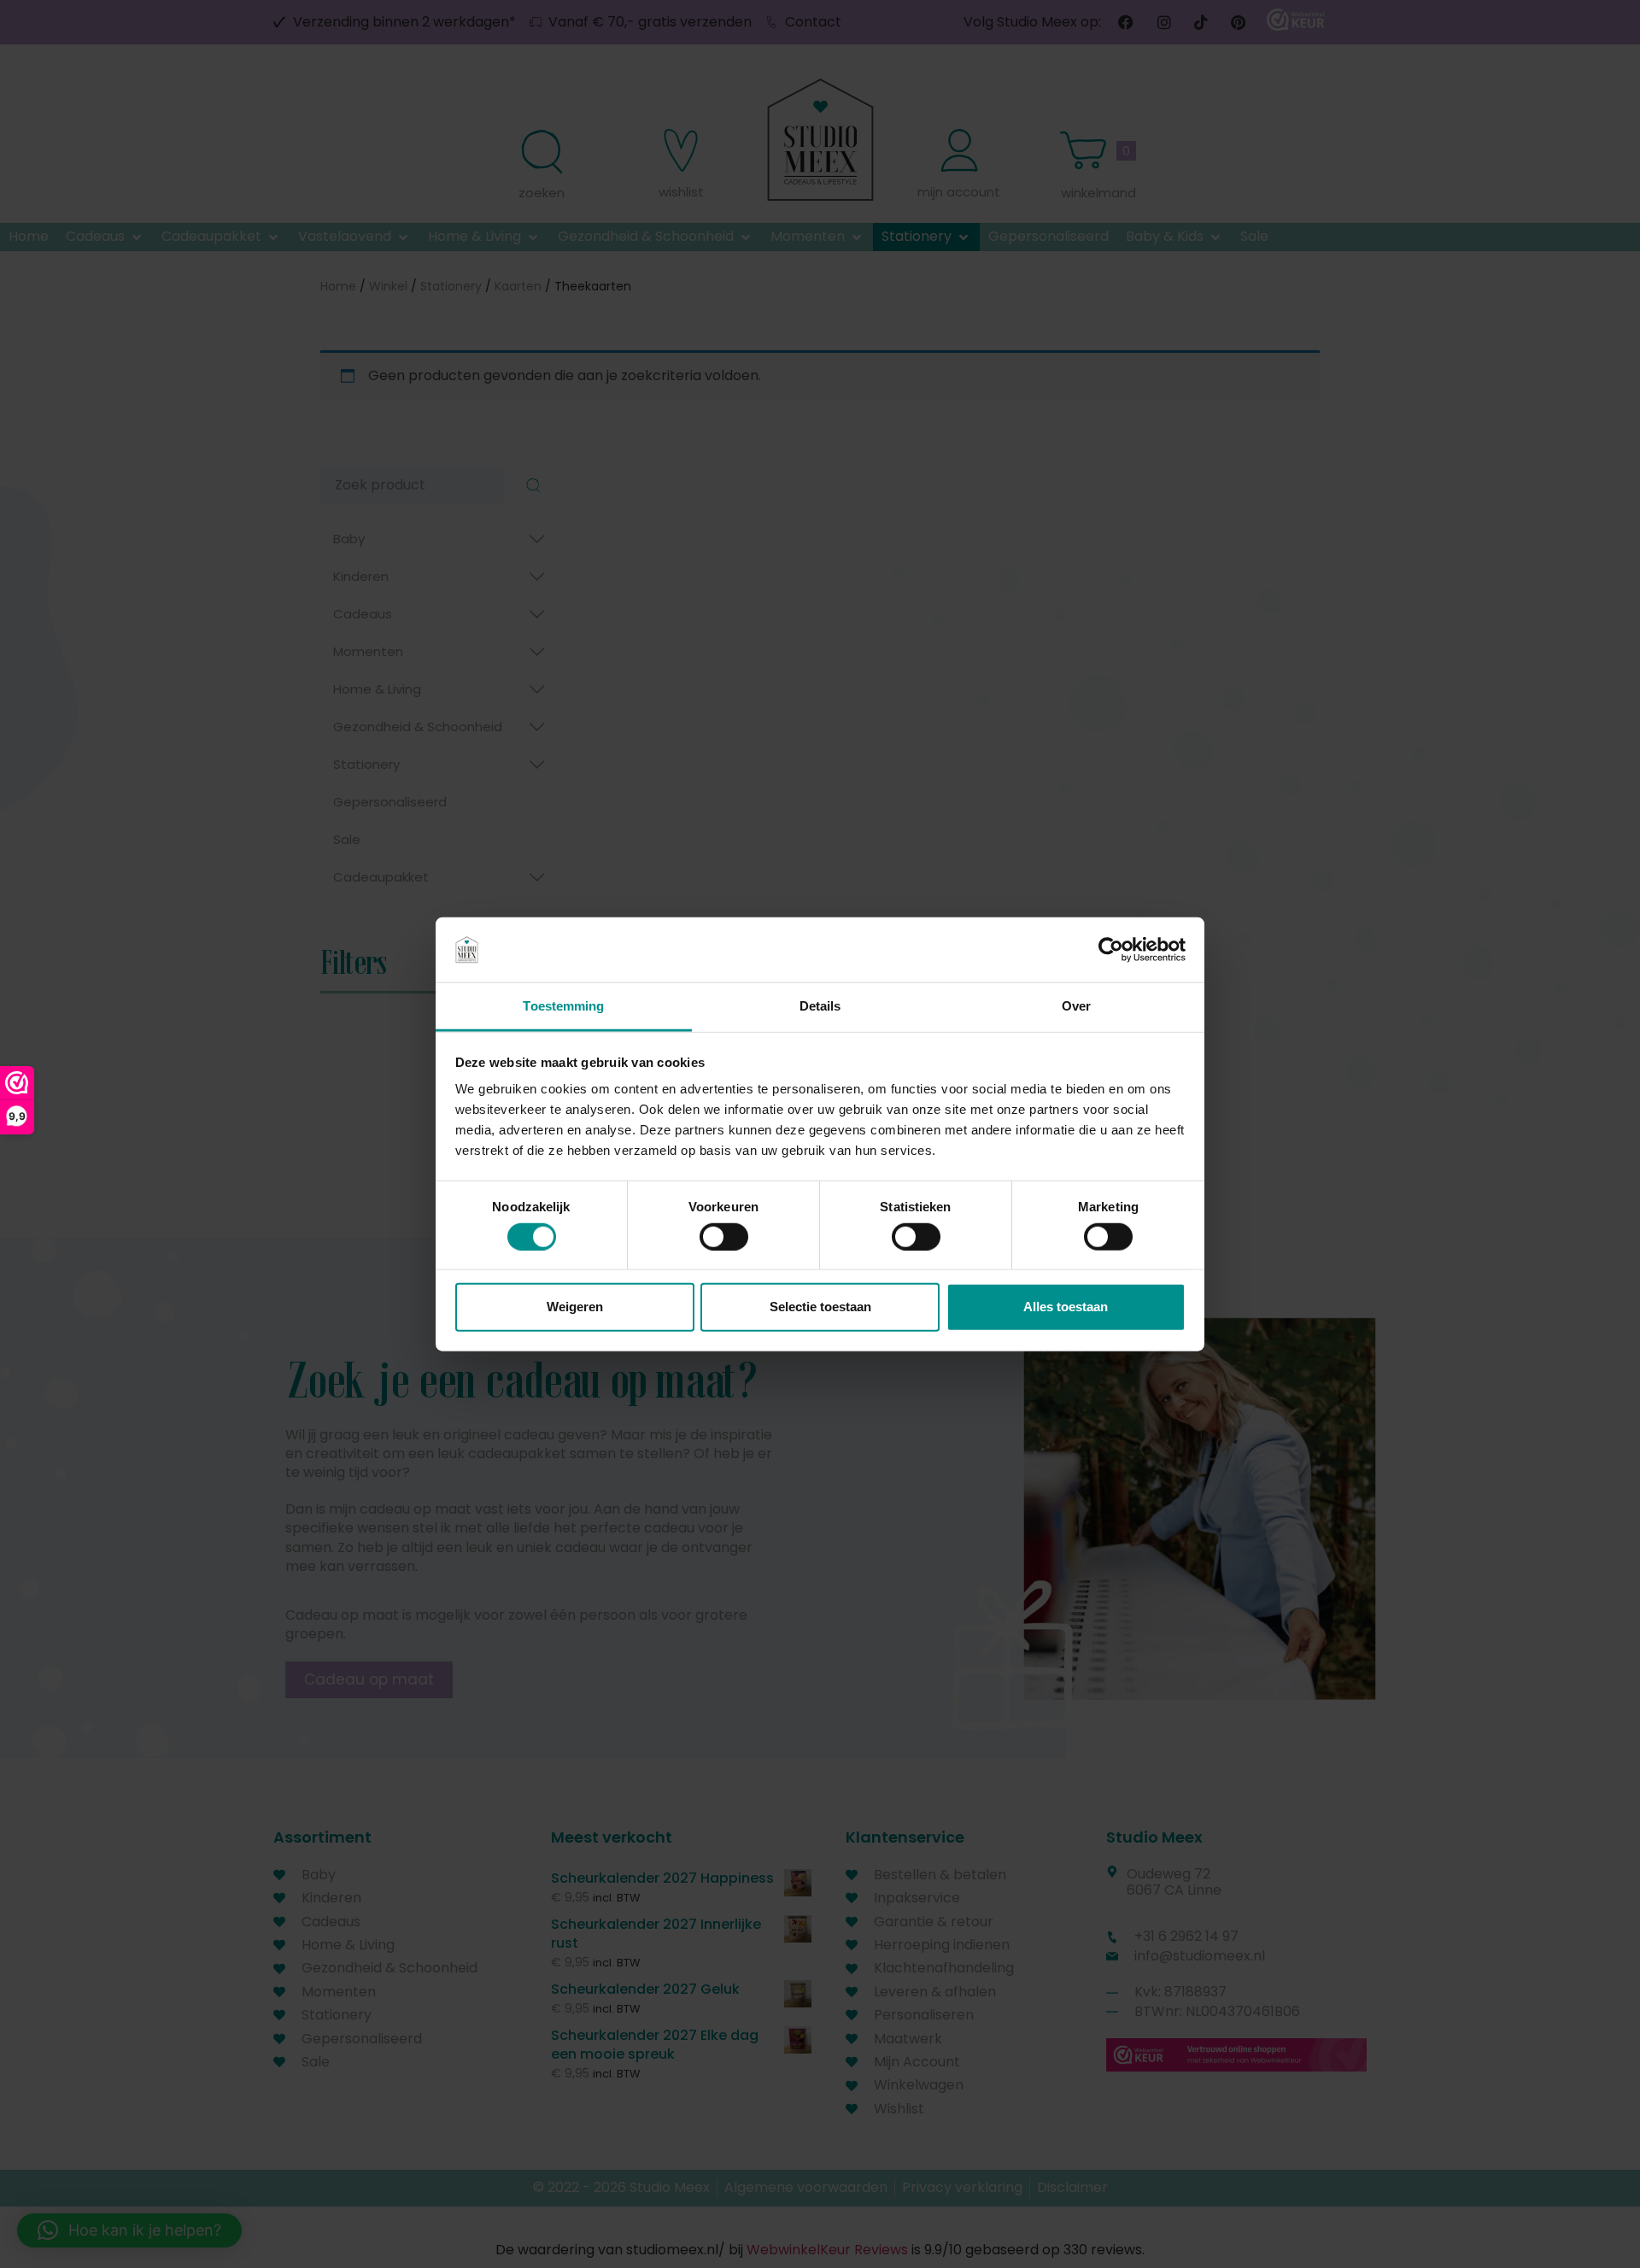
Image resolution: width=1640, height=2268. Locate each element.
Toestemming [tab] (563, 1006)
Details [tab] (820, 1006)
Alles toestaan (1066, 1307)
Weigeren (575, 1307)
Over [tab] (1076, 1006)
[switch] (724, 1236)
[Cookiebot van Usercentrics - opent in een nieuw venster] (1111, 950)
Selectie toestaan (820, 1307)
